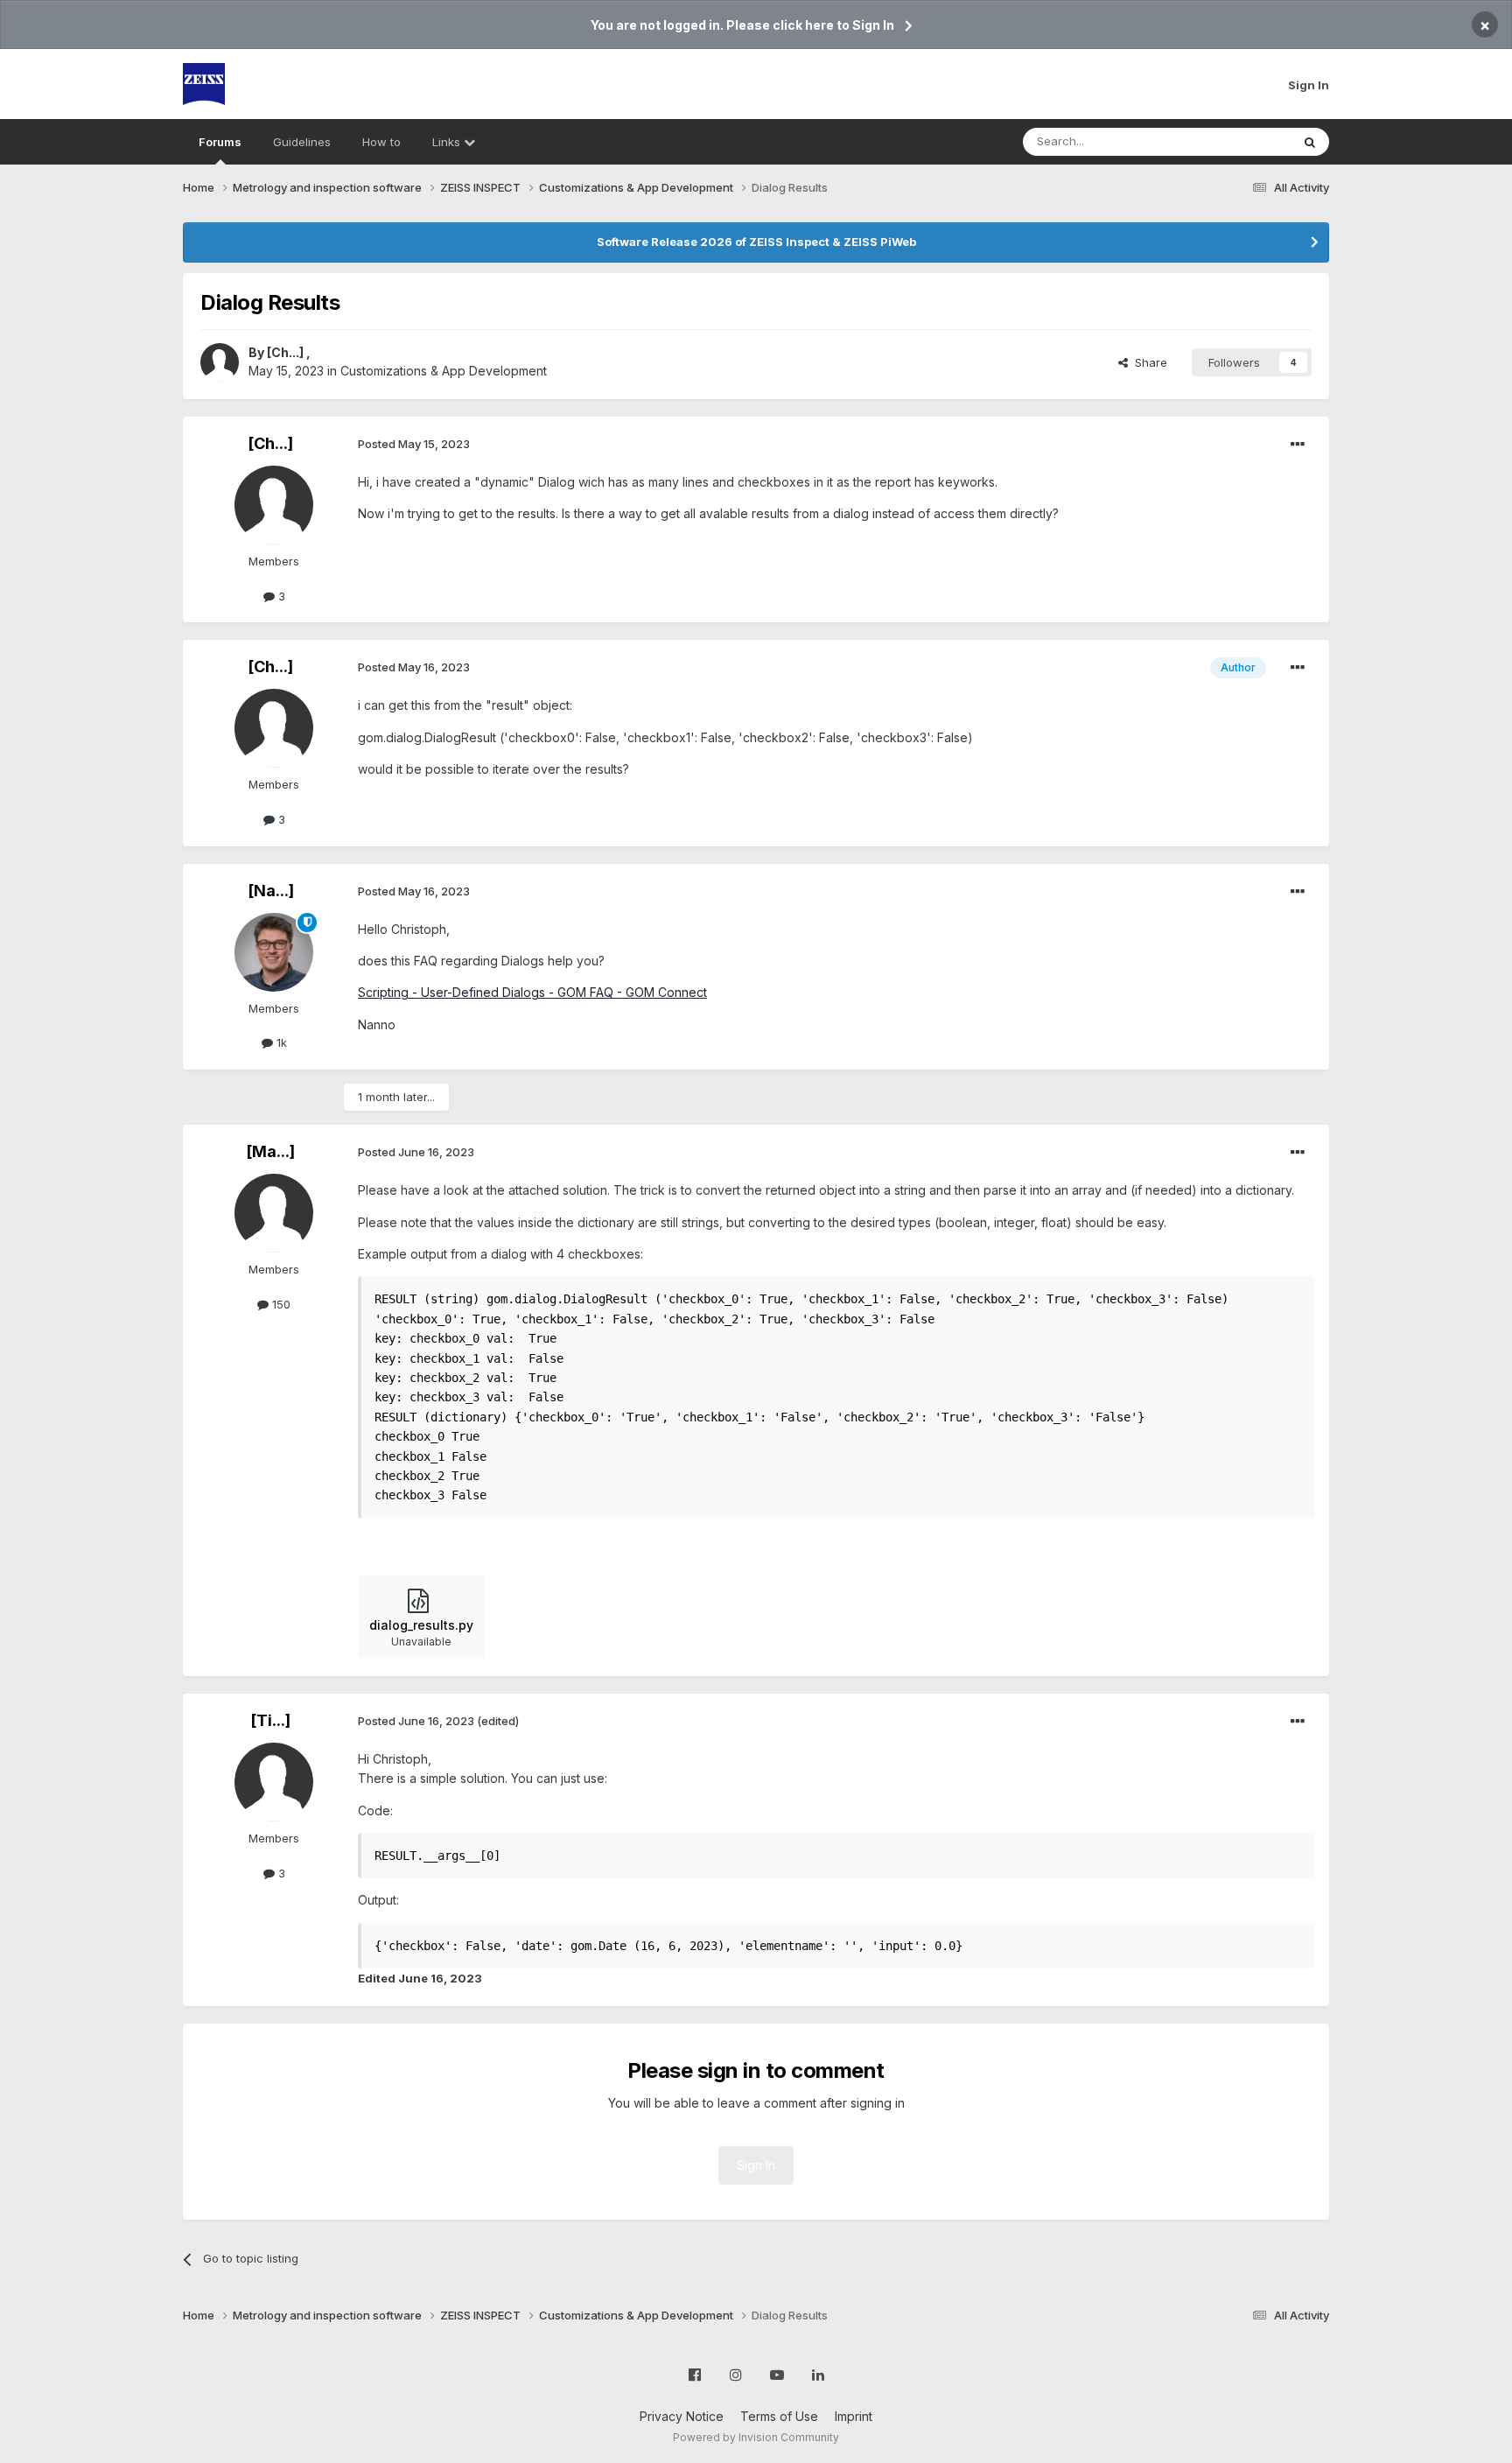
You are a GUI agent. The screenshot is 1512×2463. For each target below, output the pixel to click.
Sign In (1309, 85)
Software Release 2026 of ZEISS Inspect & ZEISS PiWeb (756, 242)
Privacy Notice (682, 2416)
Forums (220, 142)
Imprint (854, 2416)
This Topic (1239, 141)
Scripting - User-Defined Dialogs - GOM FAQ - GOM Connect (532, 992)
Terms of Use (779, 2416)
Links (448, 142)
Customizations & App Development (444, 371)
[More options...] (1298, 445)
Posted (414, 444)
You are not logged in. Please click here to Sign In (742, 25)
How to (381, 142)
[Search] (1310, 142)
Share (1148, 362)
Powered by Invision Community (756, 2437)
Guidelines (302, 142)
